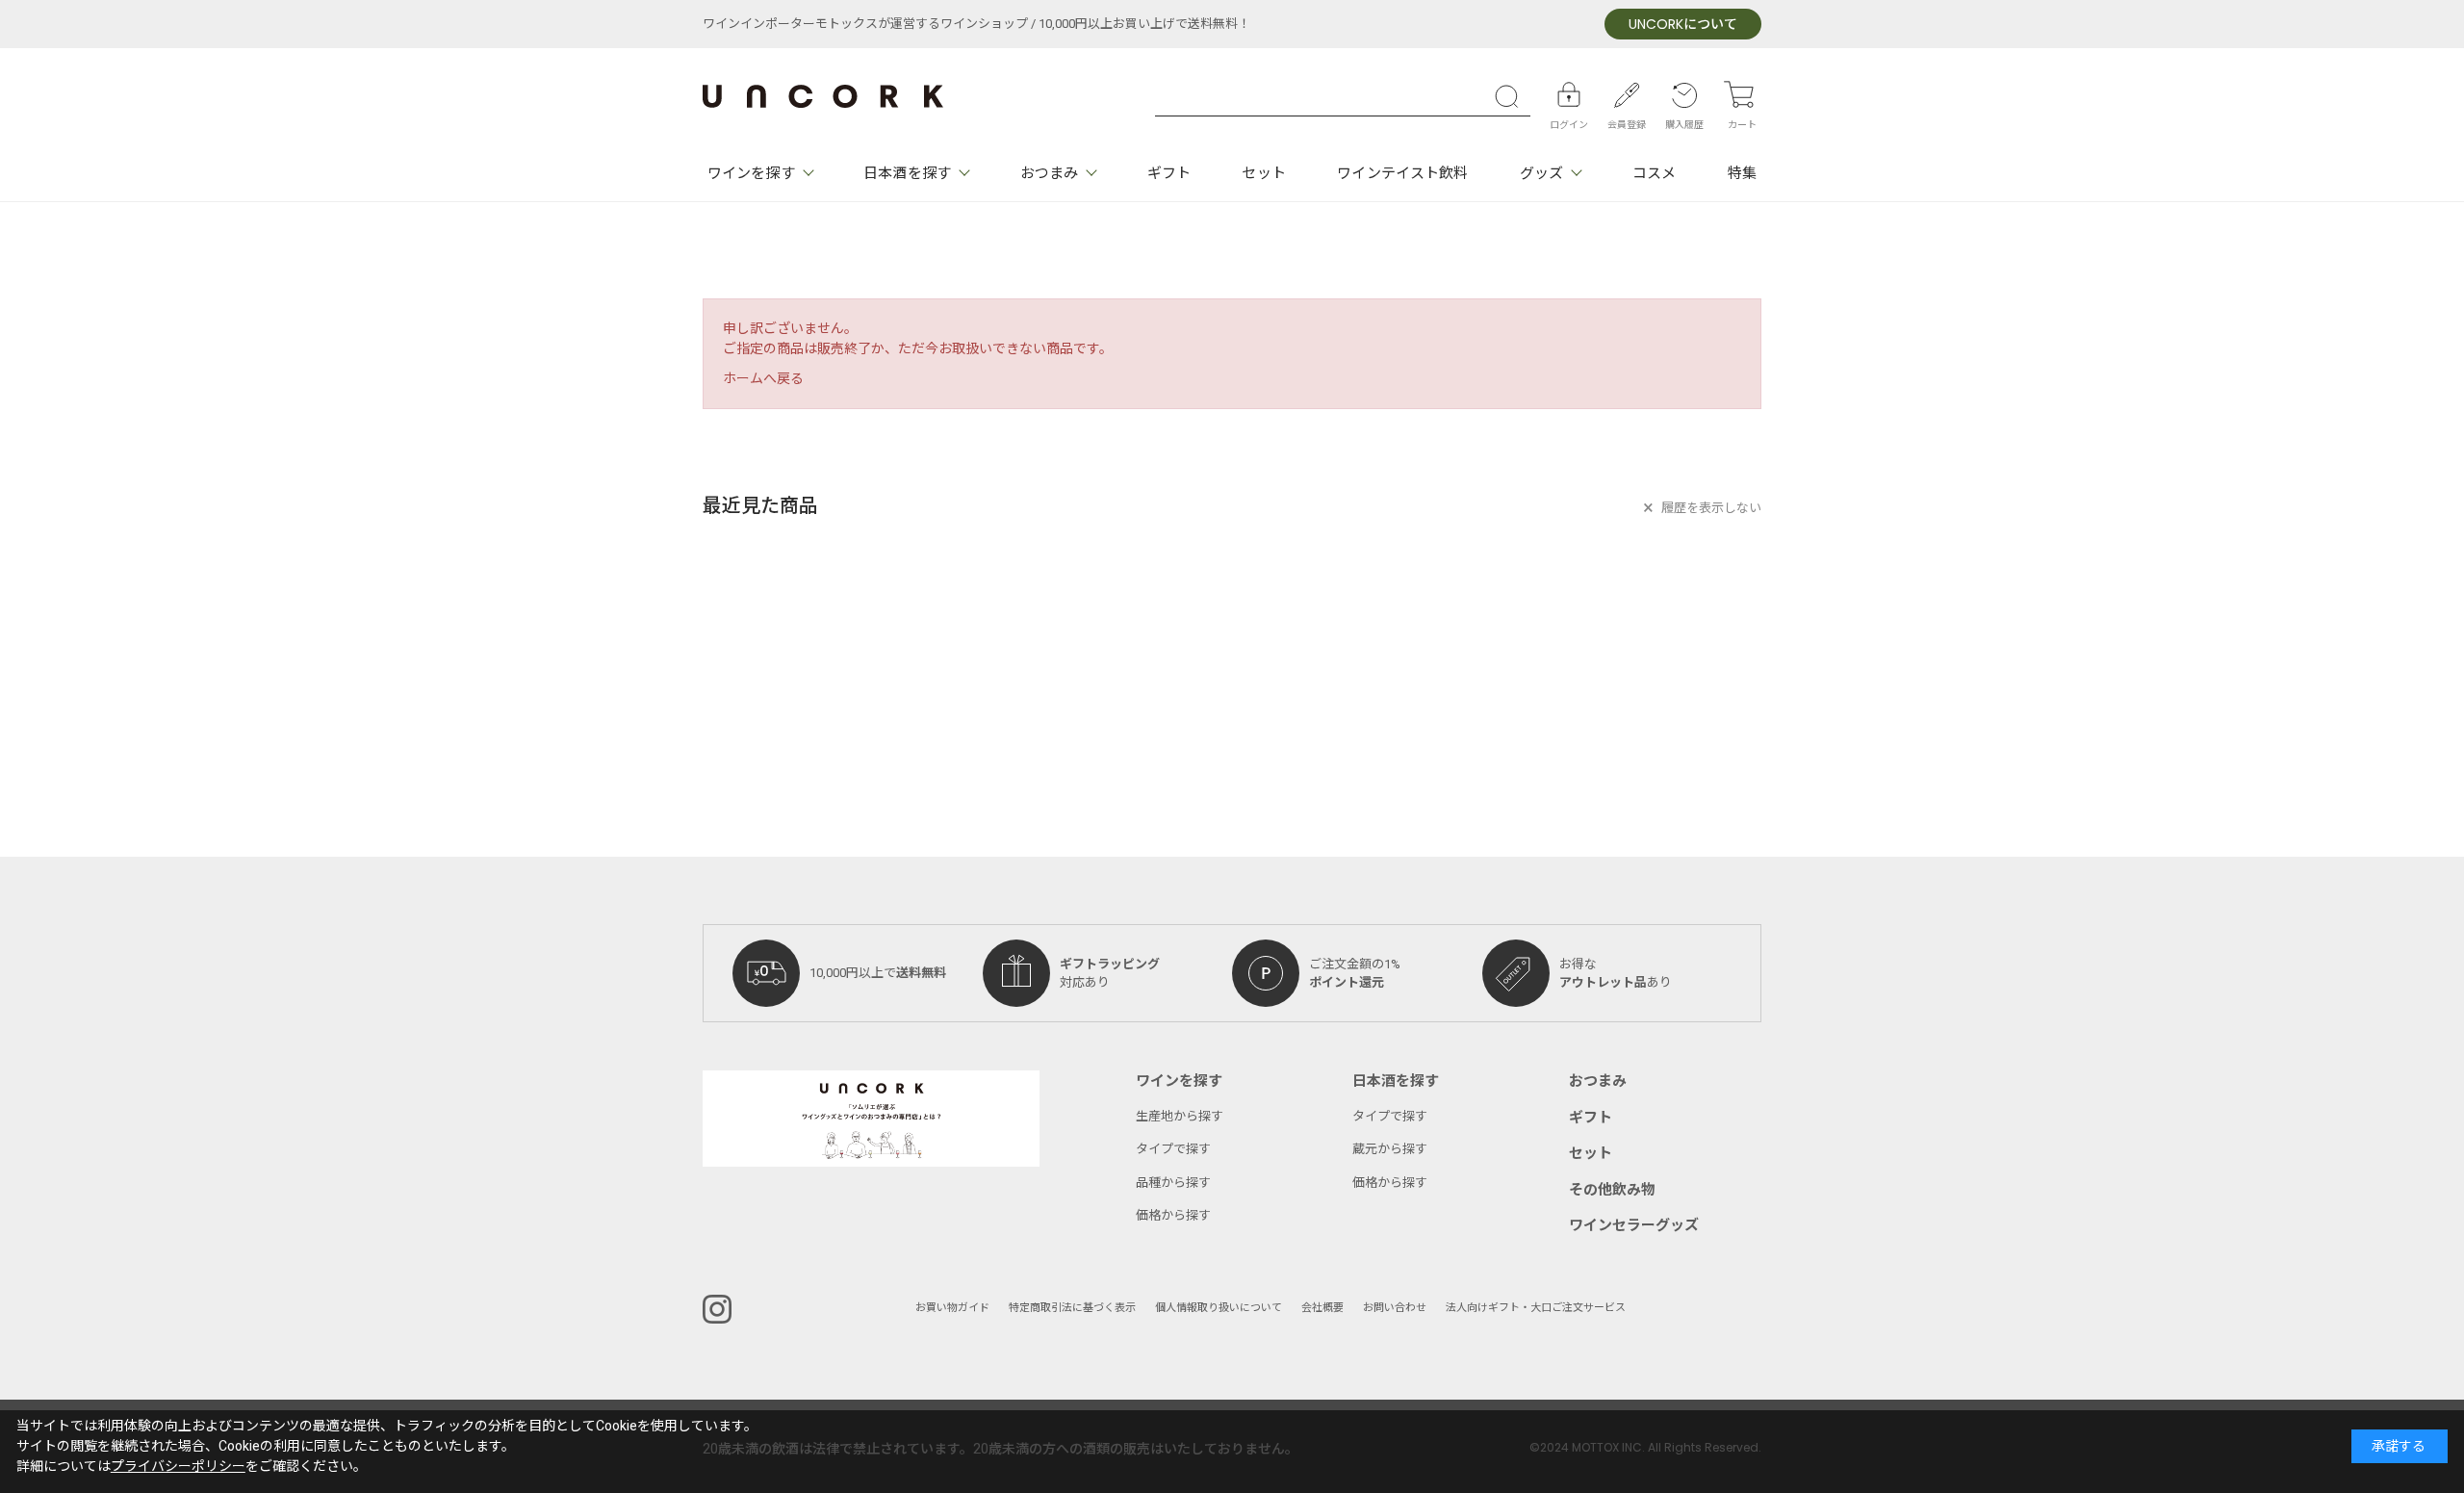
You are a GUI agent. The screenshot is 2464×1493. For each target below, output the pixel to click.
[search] (1511, 96)
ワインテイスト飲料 (1402, 173)
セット (1263, 173)
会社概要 (1322, 1308)
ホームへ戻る (763, 379)
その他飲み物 (1612, 1190)
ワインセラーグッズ (1634, 1225)
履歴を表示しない (1711, 508)
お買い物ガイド (952, 1308)
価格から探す (1173, 1215)
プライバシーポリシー (178, 1467)
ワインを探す (751, 173)
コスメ (1654, 173)
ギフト (1169, 173)
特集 (1742, 173)
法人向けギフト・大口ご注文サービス (1536, 1308)
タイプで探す (1173, 1149)
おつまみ (1049, 173)
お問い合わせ (1395, 1308)
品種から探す (1173, 1183)
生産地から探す (1180, 1116)
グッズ (1541, 173)
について (1683, 25)
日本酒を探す (907, 173)
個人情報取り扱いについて (1219, 1308)
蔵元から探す (1390, 1149)
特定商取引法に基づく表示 (1072, 1308)
